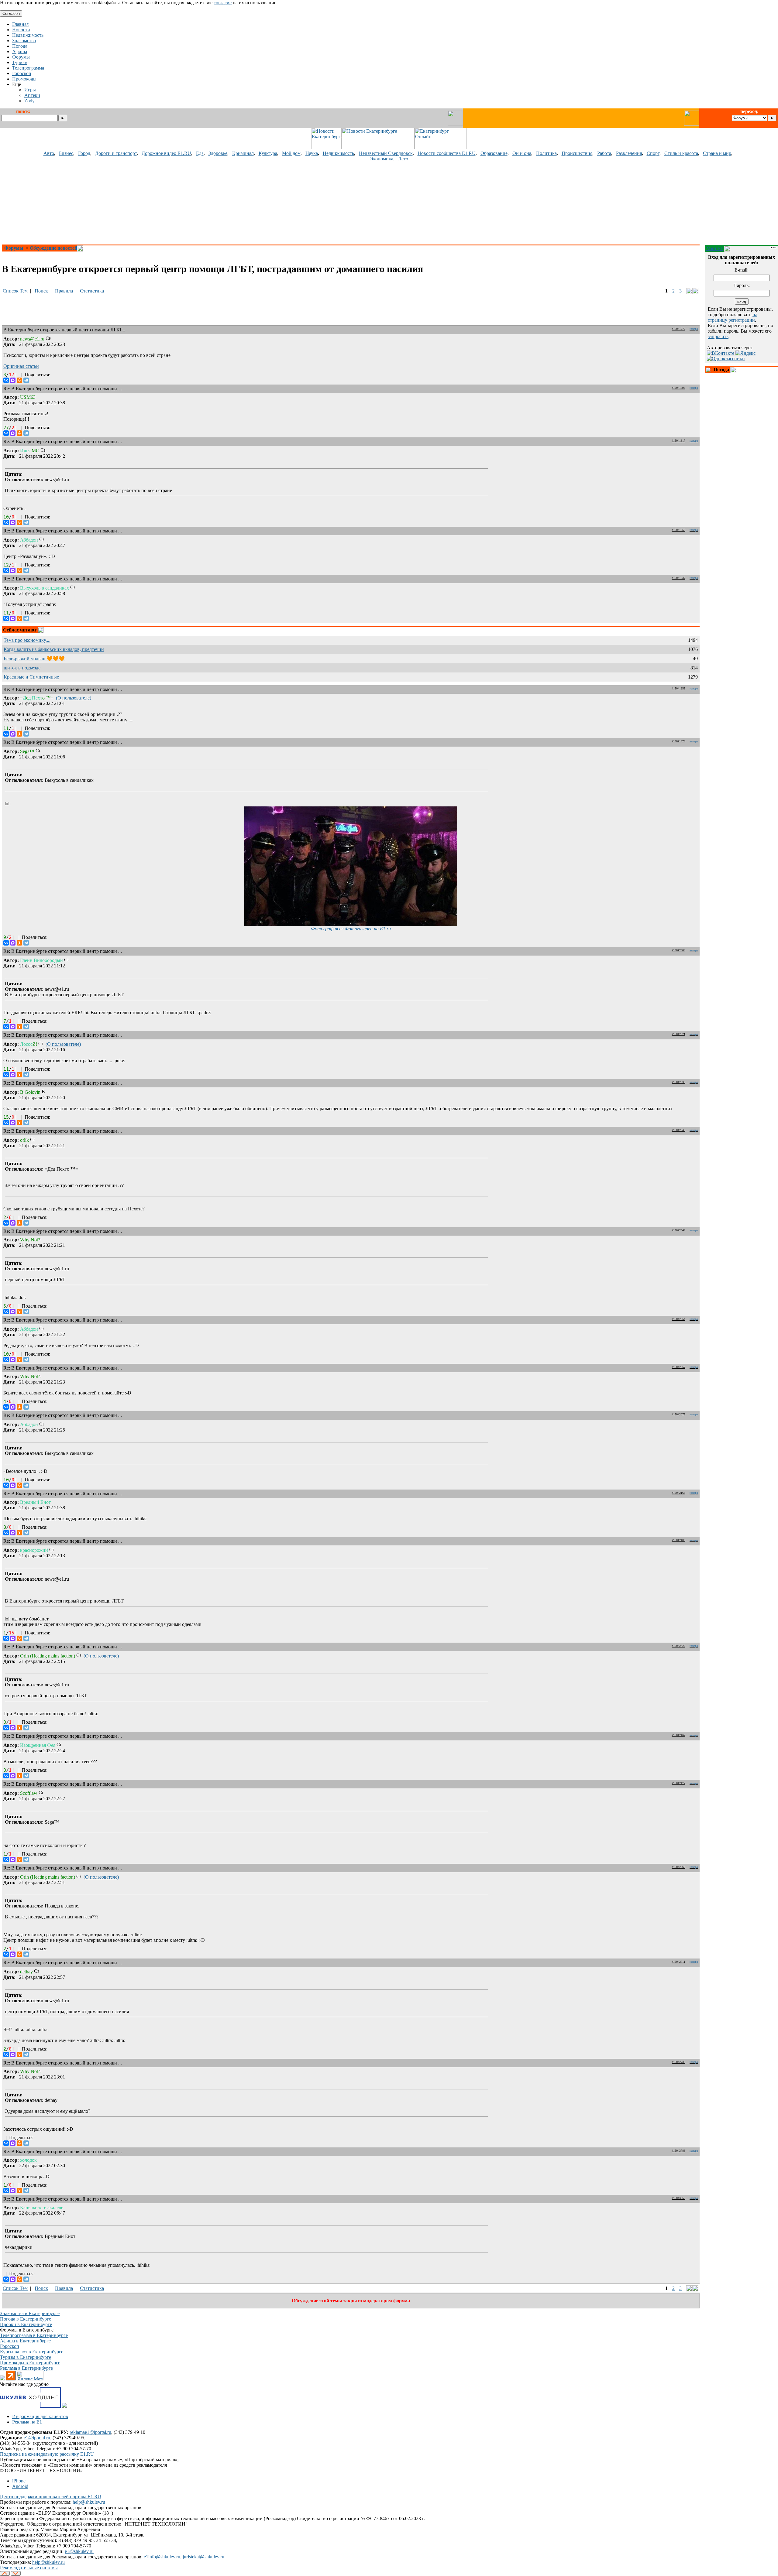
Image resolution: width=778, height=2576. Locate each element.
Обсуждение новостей (53, 248)
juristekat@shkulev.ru (203, 2557)
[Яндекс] (745, 353)
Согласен (11, 14)
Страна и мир (717, 153)
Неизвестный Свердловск (386, 153)
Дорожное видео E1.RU (166, 153)
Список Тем (15, 291)
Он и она (522, 153)
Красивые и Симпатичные (31, 677)
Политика (546, 153)
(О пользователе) (74, 698)
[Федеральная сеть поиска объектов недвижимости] (64, 2406)
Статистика (92, 291)
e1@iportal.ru (37, 2438)
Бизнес (66, 153)
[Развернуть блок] (709, 370)
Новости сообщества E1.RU (447, 153)
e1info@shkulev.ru (162, 2557)
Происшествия (577, 153)
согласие (223, 3)
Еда (200, 153)
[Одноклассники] (19, 380)
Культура (268, 153)
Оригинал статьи (21, 366)
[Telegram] (26, 380)
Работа (604, 153)
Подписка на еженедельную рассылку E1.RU (47, 2454)
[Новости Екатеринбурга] (326, 147)
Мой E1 (715, 248)
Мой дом (291, 153)
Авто (49, 153)
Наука (312, 153)
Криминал (243, 153)
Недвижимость (338, 153)
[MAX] (13, 380)
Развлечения (629, 153)
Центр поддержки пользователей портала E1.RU (51, 2497)
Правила (64, 291)
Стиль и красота (681, 153)
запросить (718, 336)
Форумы (14, 248)
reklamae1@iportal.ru (90, 2432)
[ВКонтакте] (6, 380)
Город (84, 153)
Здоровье (218, 153)
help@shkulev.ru (89, 2502)
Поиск (41, 291)
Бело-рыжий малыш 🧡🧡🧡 (34, 659)
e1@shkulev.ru (79, 2551)
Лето (403, 159)
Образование (494, 153)
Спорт (653, 153)
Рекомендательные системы (29, 2568)
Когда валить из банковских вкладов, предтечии (54, 649)
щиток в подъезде (22, 668)
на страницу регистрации (733, 317)
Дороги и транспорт (116, 153)
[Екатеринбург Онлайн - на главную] (441, 147)
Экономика (382, 159)
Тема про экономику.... (27, 640)
